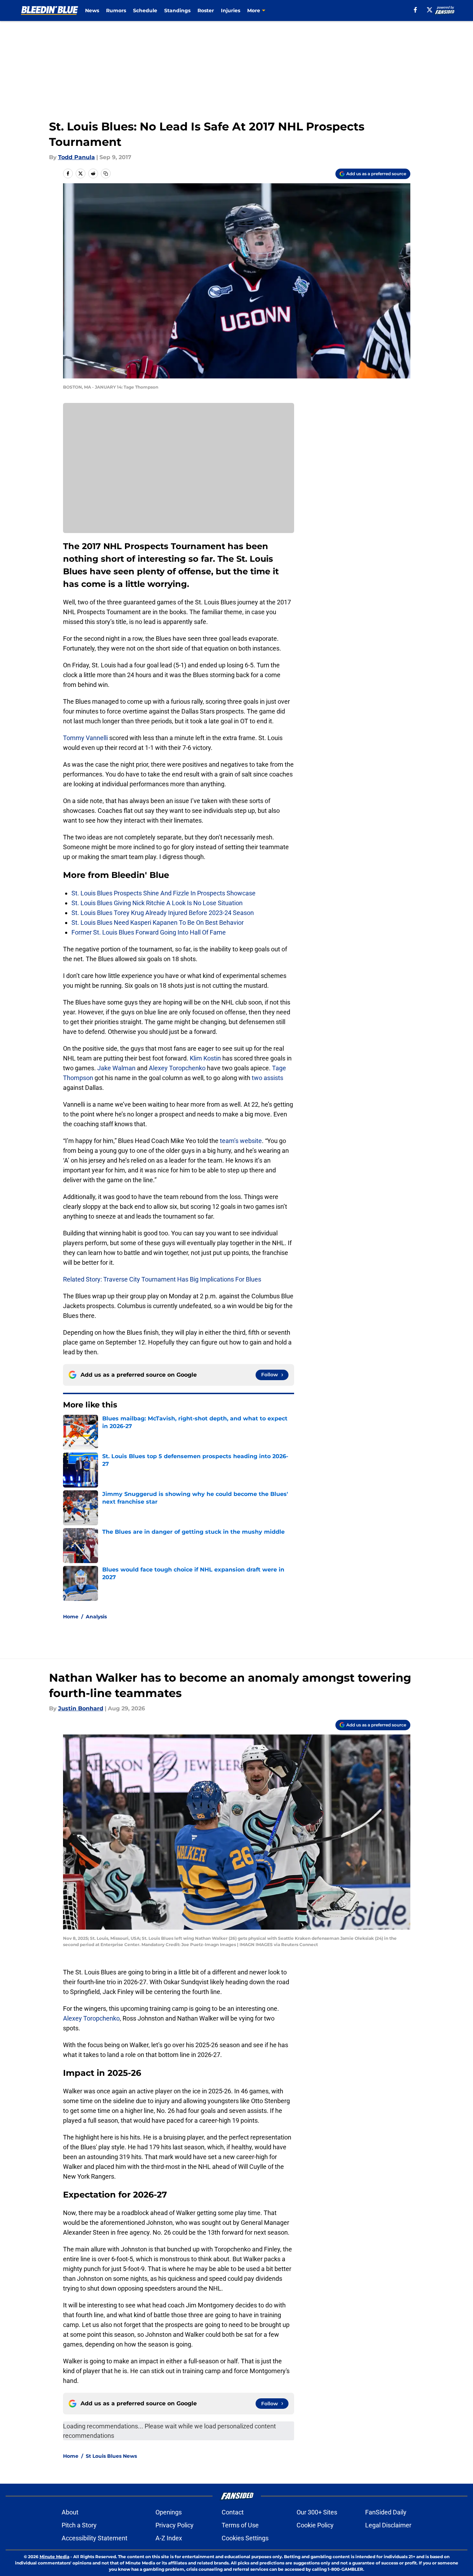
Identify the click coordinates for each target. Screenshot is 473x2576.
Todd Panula (76, 157)
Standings (177, 10)
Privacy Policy (175, 2525)
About (70, 2512)
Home (71, 1617)
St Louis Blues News (111, 2456)
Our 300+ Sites (317, 2512)
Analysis (96, 1617)
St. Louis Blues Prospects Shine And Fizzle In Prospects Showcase (164, 893)
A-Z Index (169, 2538)
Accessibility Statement (95, 2538)
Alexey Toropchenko (177, 1068)
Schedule (145, 10)
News (92, 10)
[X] (430, 10)
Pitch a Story (79, 2525)
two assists (267, 1078)
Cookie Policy (315, 2525)
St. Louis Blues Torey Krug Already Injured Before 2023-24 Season (163, 913)
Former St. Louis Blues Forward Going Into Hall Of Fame (149, 932)
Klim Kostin (205, 1058)
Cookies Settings (245, 2538)
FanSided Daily (386, 2512)
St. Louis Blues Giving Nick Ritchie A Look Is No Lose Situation (157, 903)
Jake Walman (116, 1068)
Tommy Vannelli (85, 738)
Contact (233, 2512)
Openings (169, 2512)
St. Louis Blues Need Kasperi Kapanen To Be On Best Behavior (158, 922)
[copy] (106, 173)
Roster (206, 10)
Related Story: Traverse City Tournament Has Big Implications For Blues (162, 1279)
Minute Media (54, 2557)
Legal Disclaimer (388, 2525)
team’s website (241, 1141)
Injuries (231, 10)
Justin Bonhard (81, 1708)
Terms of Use (240, 2525)
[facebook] (415, 10)
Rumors (116, 10)
